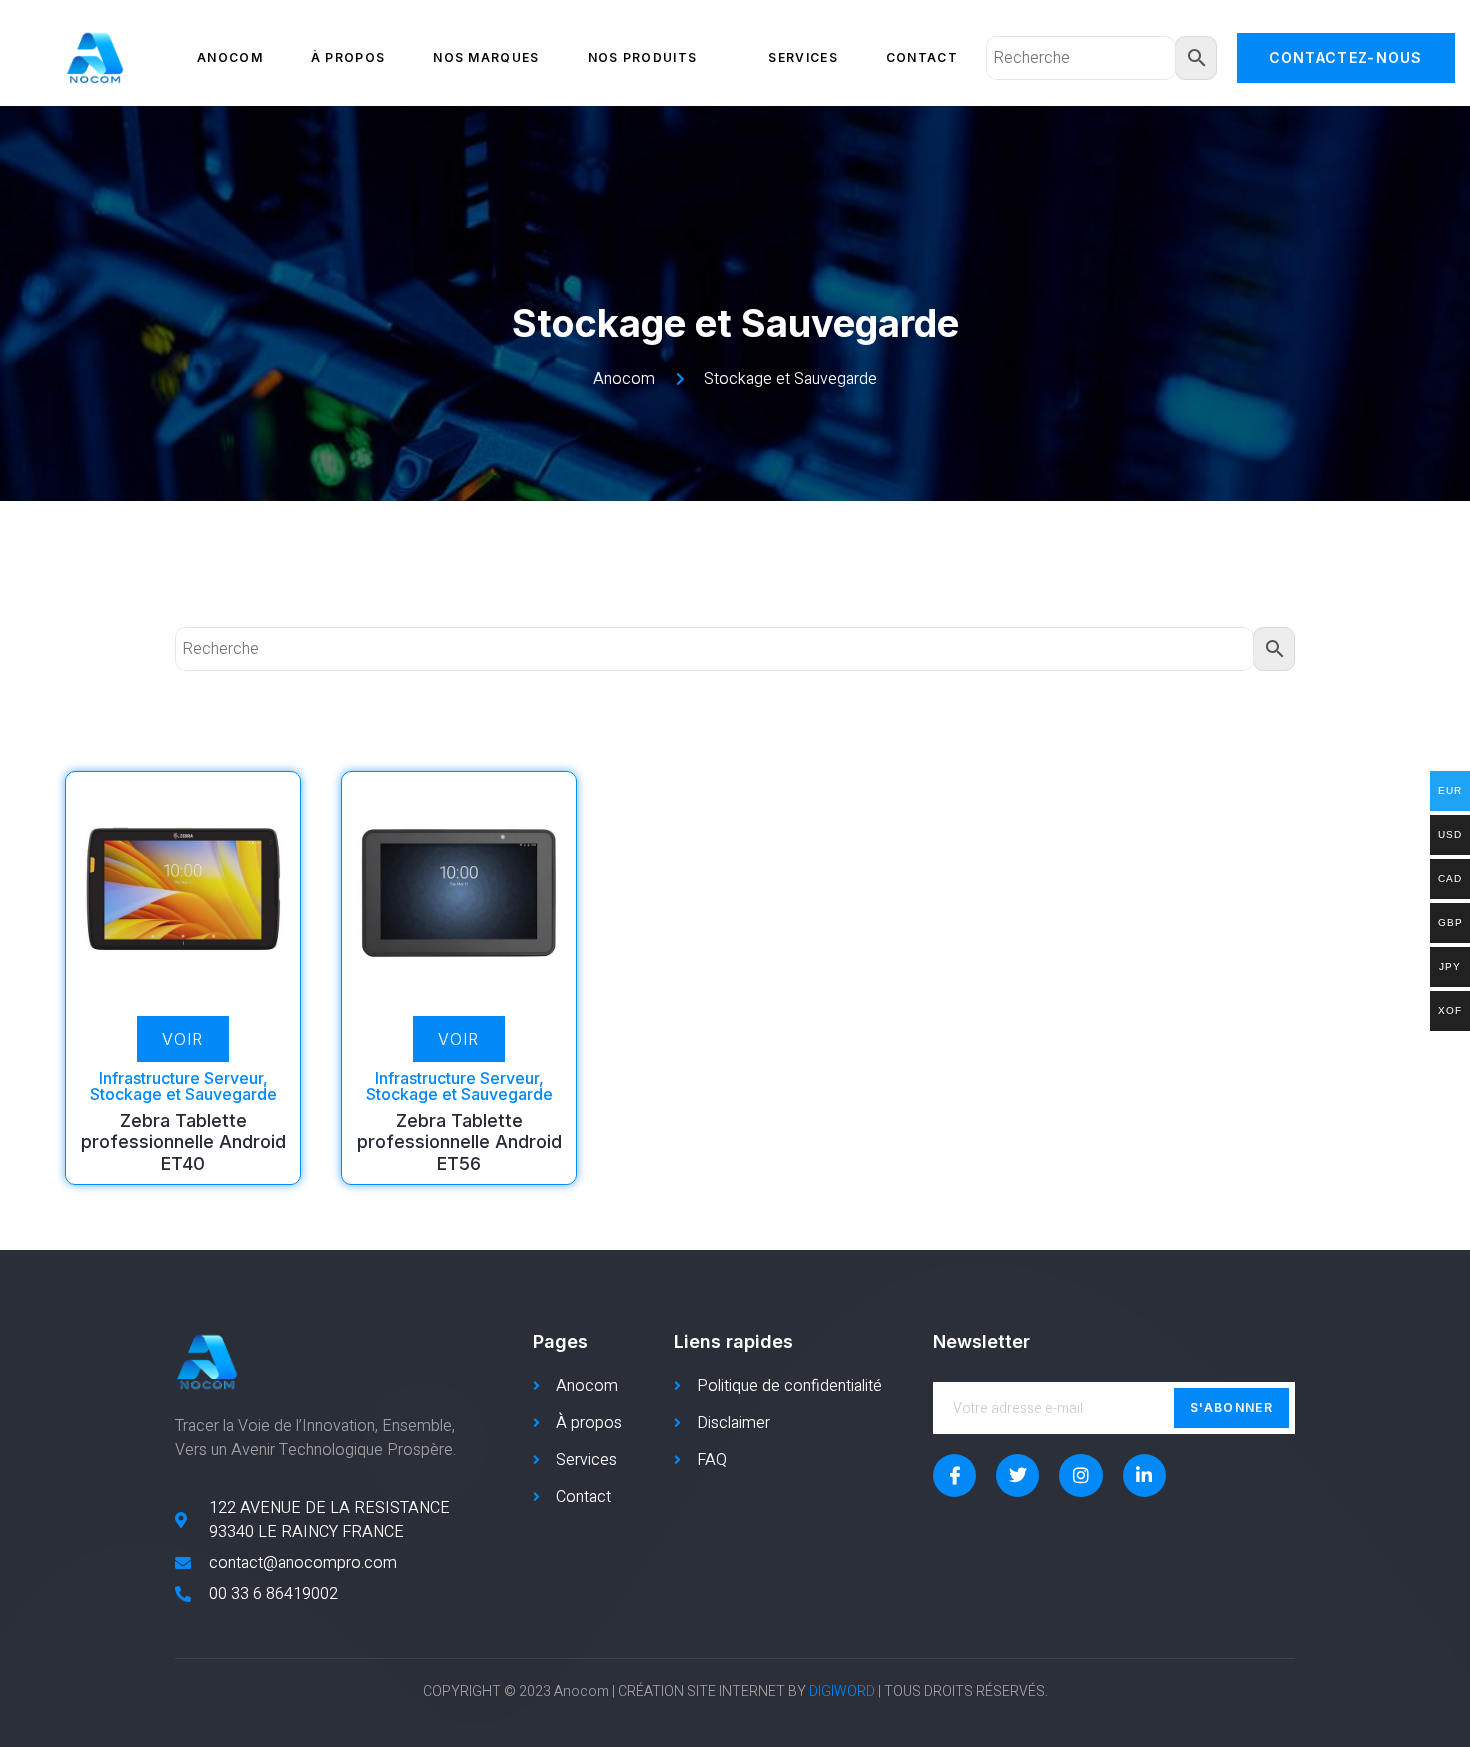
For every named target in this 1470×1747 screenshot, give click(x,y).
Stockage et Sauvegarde (183, 1094)
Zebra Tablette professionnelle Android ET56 (459, 1142)
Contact (922, 57)
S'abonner (1231, 1407)
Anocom (230, 57)
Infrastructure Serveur (181, 1078)
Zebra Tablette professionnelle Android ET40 (183, 1142)
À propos (348, 57)
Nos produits (643, 57)
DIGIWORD (842, 1691)
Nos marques (486, 57)
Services (802, 57)
